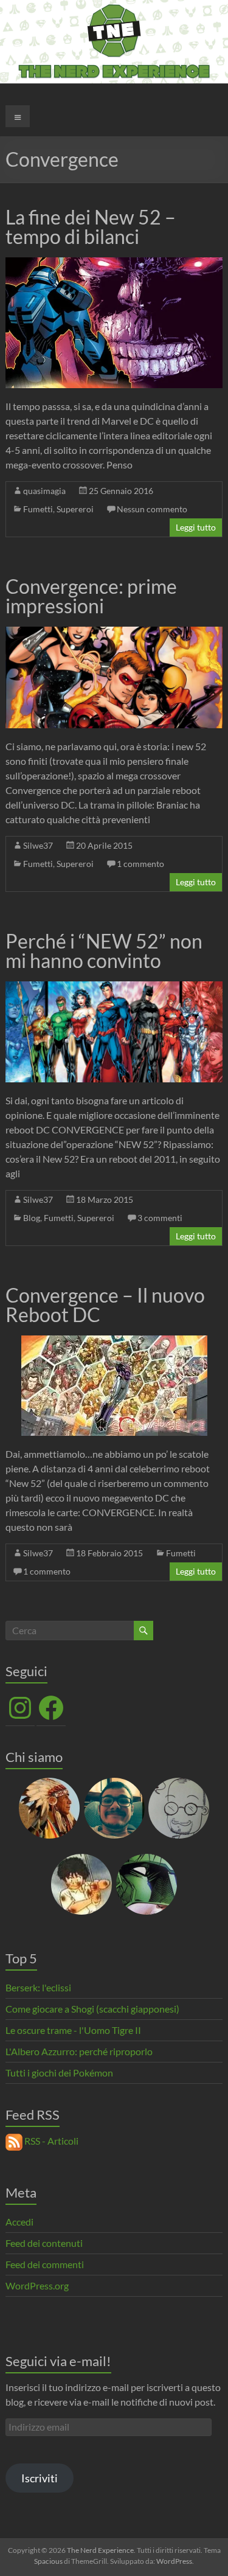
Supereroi (75, 509)
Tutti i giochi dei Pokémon (59, 2073)
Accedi (19, 2222)
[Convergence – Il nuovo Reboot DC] (114, 1341)
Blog (32, 1218)
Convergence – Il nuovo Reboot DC (105, 1305)
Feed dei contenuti (44, 2243)
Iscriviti (40, 2478)
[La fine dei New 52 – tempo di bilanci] (114, 263)
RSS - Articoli (50, 2141)
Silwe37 (38, 845)
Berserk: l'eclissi (38, 1987)
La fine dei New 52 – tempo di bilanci (91, 227)
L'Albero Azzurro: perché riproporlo (79, 2051)
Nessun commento (152, 509)
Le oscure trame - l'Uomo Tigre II (73, 2030)
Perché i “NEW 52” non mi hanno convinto (104, 951)
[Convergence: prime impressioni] (114, 632)
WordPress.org (37, 2285)
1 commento (140, 864)
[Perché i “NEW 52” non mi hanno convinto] (114, 987)
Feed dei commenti (45, 2264)
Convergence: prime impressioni (91, 596)
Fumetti (38, 509)
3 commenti (160, 1218)
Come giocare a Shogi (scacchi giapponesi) (92, 2009)
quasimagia (44, 491)
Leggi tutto (196, 527)
